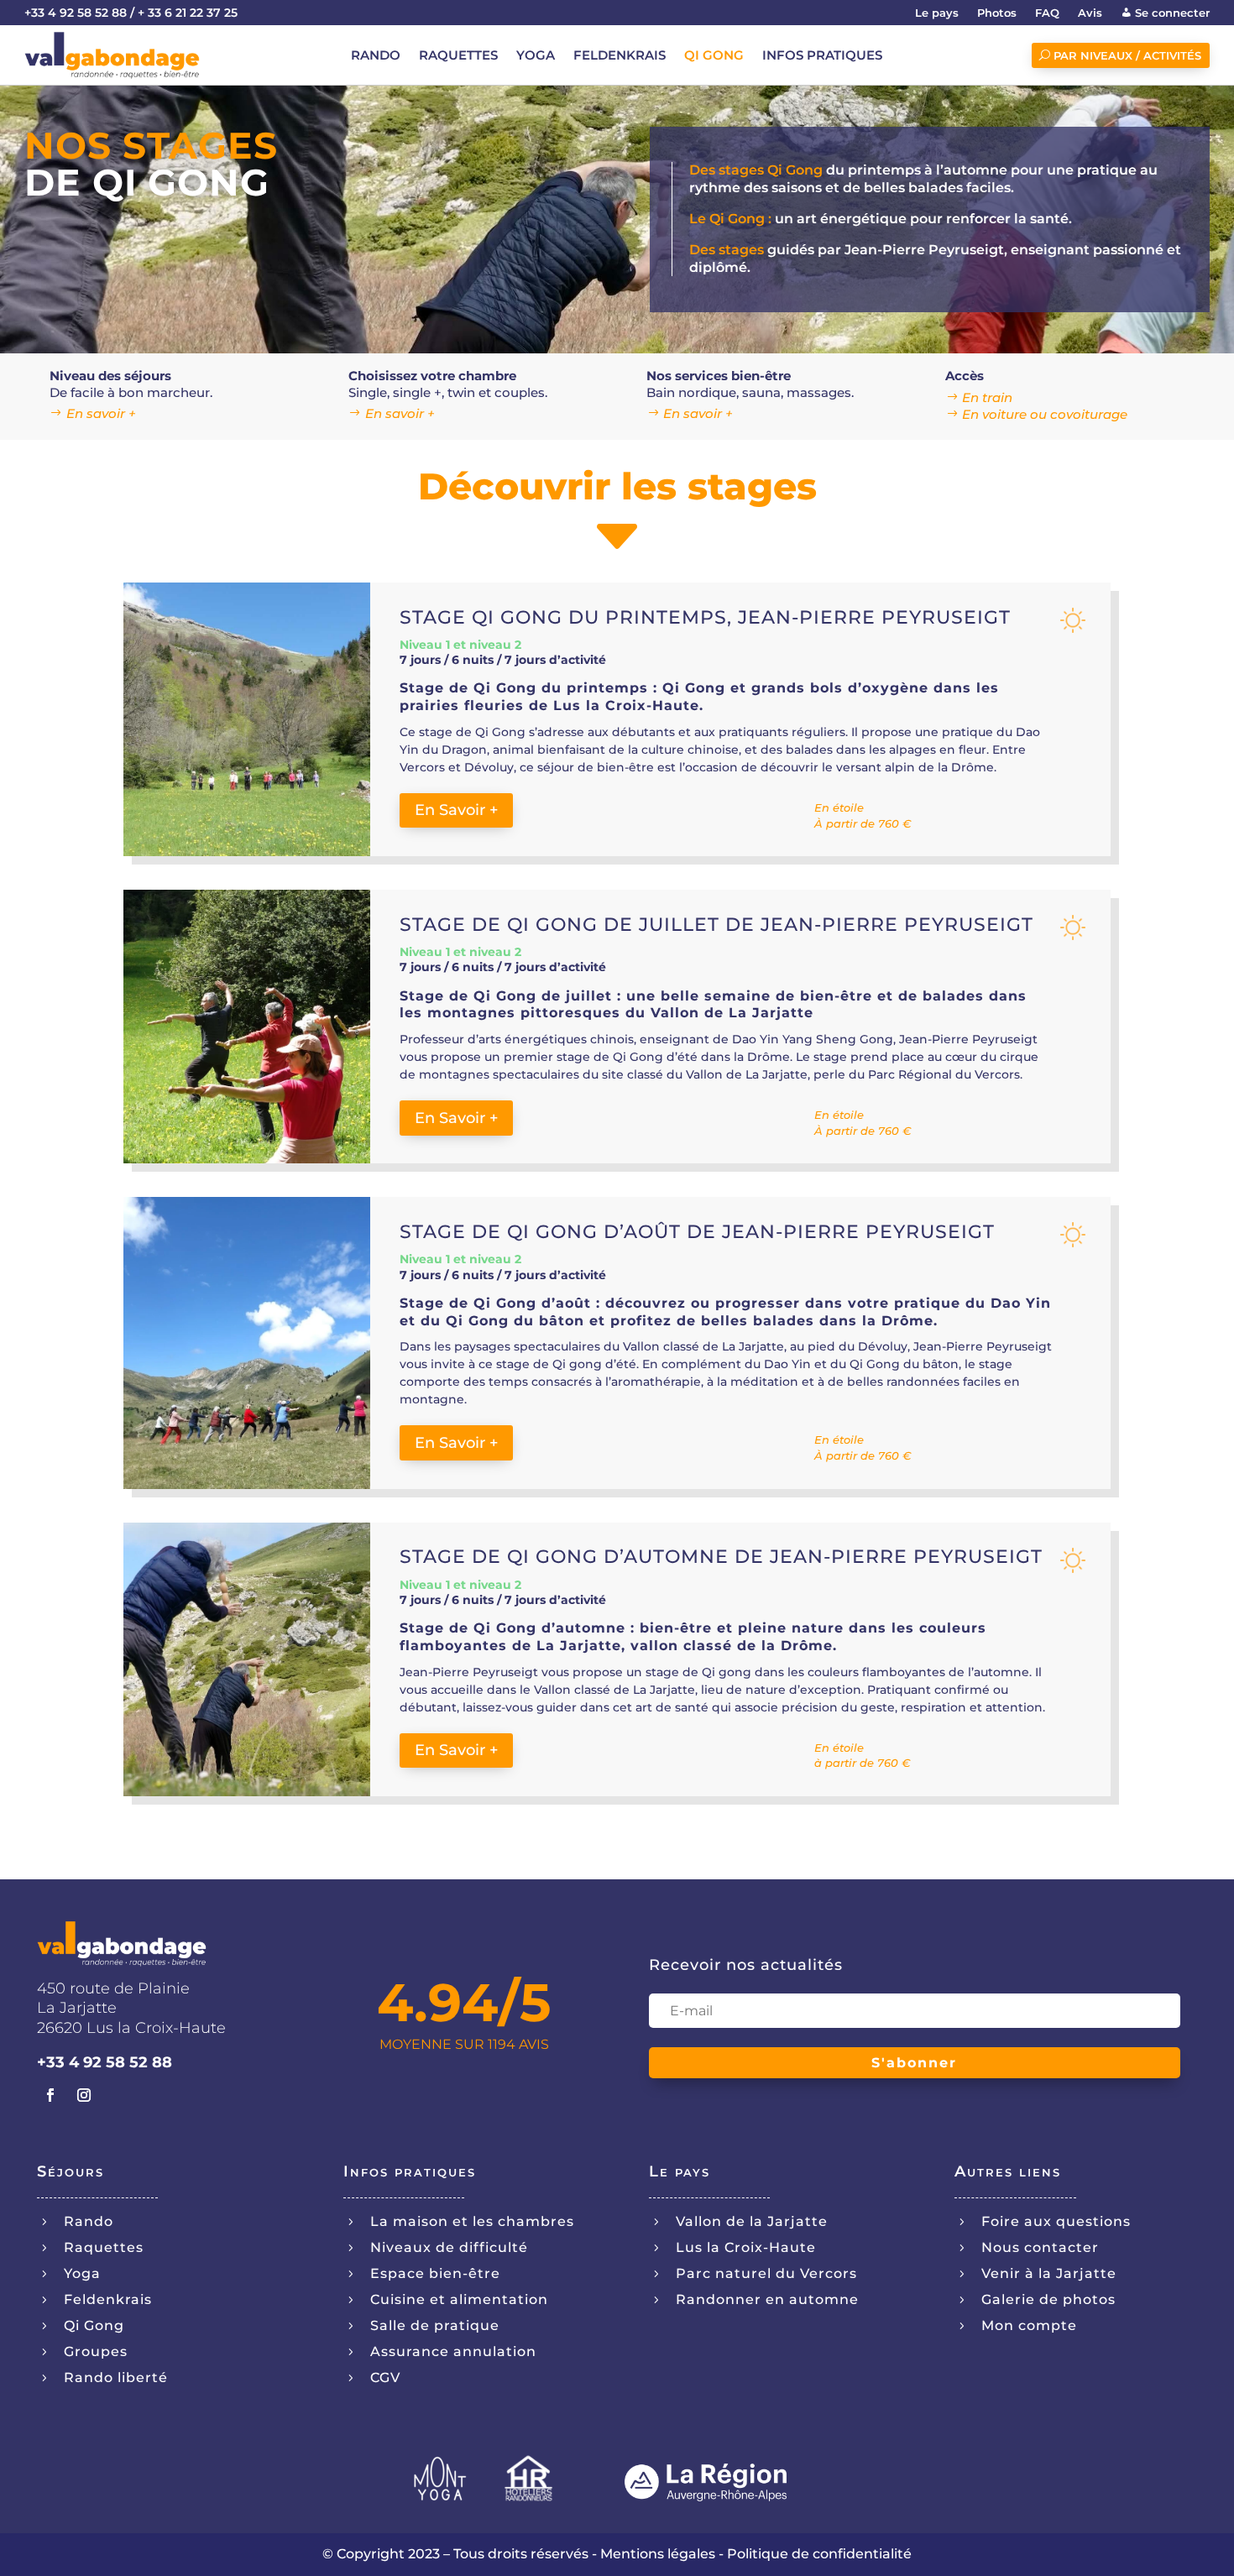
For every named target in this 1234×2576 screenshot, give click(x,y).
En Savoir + (456, 810)
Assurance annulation (453, 2351)
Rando (89, 2221)
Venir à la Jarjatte (1049, 2273)
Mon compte (1029, 2325)
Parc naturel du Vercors (766, 2273)
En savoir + (101, 413)
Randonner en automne (767, 2299)
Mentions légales (658, 2554)
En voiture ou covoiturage (1045, 414)
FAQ (1047, 13)
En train (987, 397)
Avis (1090, 13)
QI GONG (714, 56)
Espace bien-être (435, 2273)
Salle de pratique (435, 2325)
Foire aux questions (1056, 2221)
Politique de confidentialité (819, 2554)
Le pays (937, 13)
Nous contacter (1040, 2247)
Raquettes (104, 2247)
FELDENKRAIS (620, 56)
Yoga (82, 2273)
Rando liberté (116, 2377)
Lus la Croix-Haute (746, 2247)
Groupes (96, 2351)
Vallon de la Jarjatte (752, 2221)
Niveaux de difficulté (449, 2247)
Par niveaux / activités (1127, 55)
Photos (997, 13)
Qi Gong (94, 2325)
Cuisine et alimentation (459, 2299)
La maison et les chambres (472, 2221)
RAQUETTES (458, 56)
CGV (385, 2377)
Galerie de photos (1048, 2299)
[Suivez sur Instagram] (84, 2095)
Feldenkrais (108, 2299)
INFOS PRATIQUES (822, 56)
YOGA (536, 56)
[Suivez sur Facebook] (50, 2095)
